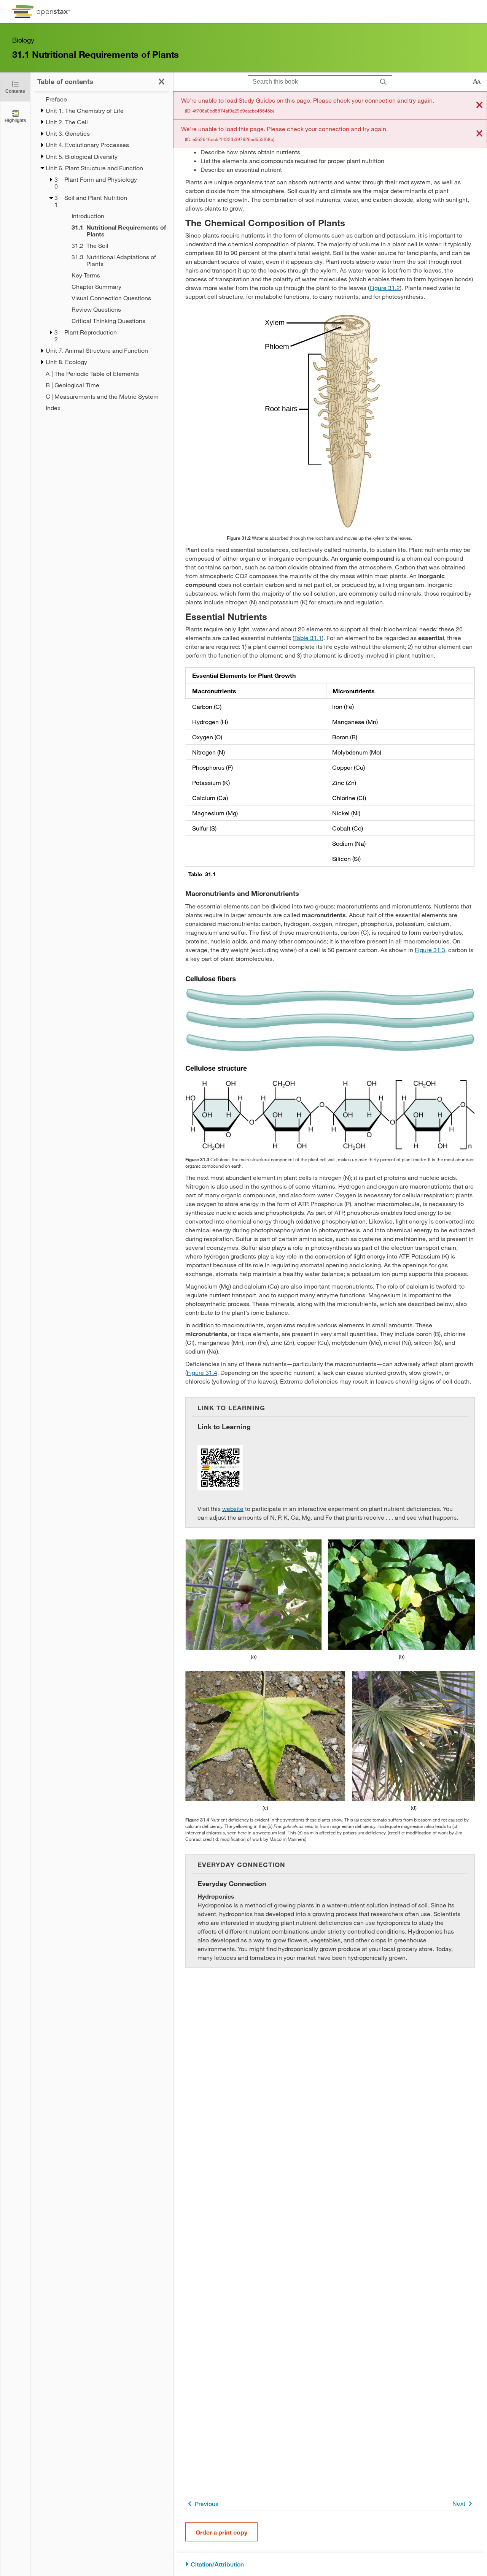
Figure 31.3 (430, 950)
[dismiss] (479, 105)
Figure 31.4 (202, 1372)
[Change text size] (477, 82)
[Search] (383, 82)
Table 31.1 (308, 638)
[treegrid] (102, 254)
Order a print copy (221, 2532)
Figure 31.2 (385, 288)
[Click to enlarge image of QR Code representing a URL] (220, 1468)
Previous (207, 2504)
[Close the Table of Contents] (162, 82)
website (233, 1508)
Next (459, 2503)
